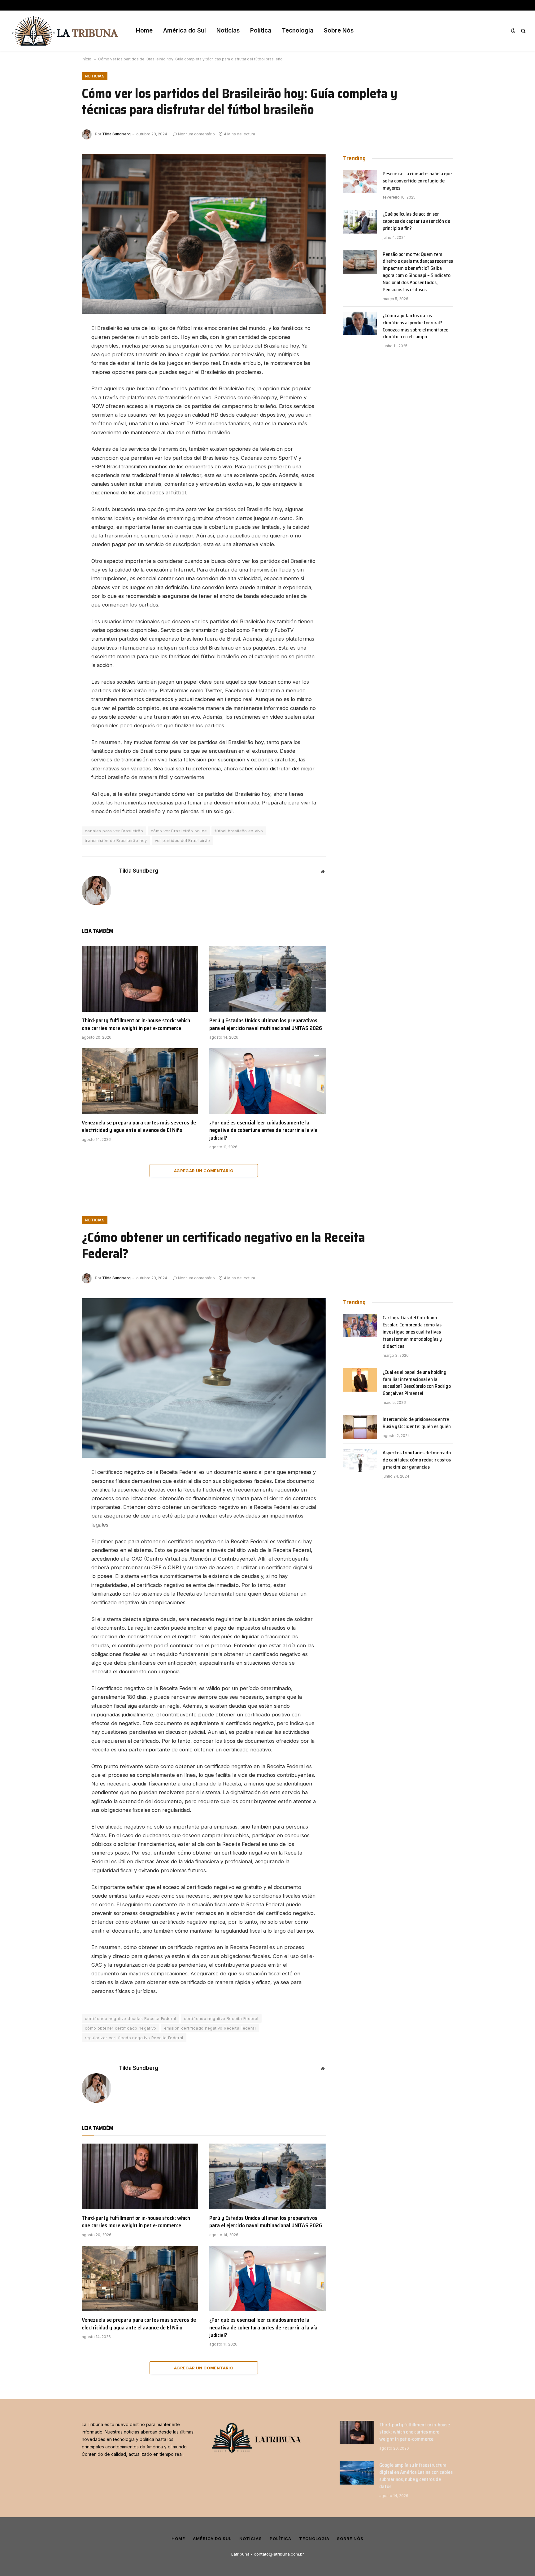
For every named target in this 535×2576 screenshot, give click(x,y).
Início (87, 59)
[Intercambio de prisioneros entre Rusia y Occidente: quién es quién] (360, 1427)
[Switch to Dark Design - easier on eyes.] (513, 31)
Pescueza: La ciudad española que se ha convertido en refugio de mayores (417, 181)
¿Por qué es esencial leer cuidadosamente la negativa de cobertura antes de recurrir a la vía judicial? (263, 1130)
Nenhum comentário (196, 134)
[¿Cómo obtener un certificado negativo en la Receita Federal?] (204, 1378)
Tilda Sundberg (116, 134)
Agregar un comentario (204, 1171)
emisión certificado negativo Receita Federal (210, 2028)
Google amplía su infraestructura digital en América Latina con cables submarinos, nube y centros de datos (416, 2476)
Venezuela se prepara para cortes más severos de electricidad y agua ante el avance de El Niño (139, 1126)
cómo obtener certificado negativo (121, 2028)
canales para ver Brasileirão (114, 831)
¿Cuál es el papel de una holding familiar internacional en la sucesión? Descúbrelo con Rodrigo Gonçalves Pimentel (417, 1383)
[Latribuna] (65, 31)
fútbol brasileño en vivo (239, 831)
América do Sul (185, 31)
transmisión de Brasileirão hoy (116, 840)
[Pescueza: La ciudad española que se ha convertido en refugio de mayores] (360, 182)
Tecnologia (298, 31)
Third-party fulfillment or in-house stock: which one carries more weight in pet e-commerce (136, 1024)
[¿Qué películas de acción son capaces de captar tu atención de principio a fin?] (360, 222)
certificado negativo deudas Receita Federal (130, 2018)
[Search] (523, 31)
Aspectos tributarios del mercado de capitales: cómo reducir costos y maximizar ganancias (417, 1460)
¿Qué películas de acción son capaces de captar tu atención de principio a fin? (416, 221)
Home (144, 31)
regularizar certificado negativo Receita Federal (134, 2038)
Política (261, 31)
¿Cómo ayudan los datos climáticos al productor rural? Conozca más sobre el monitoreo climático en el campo (415, 326)
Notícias (228, 31)
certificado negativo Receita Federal (221, 2018)
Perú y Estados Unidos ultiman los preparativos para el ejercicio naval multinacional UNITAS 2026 (266, 1024)
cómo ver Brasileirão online (179, 831)
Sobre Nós (339, 31)
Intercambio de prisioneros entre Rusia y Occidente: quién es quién (417, 1423)
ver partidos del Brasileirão (183, 840)
